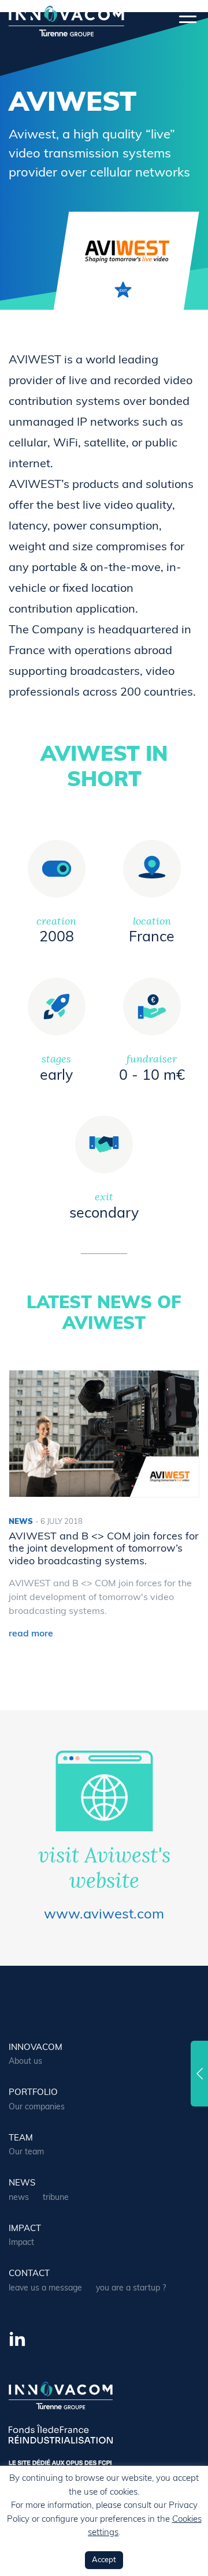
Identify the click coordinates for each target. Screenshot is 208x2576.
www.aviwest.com (104, 1915)
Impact (25, 2229)
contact (29, 2274)
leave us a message (45, 2288)
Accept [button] (104, 2560)
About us (25, 2062)
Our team (26, 2152)
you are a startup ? (131, 2288)
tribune (56, 2198)
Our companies (37, 2107)
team (21, 2138)
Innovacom (36, 2048)
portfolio (33, 2093)
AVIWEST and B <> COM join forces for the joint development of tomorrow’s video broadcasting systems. (104, 1550)
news (22, 2183)
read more (31, 1634)
